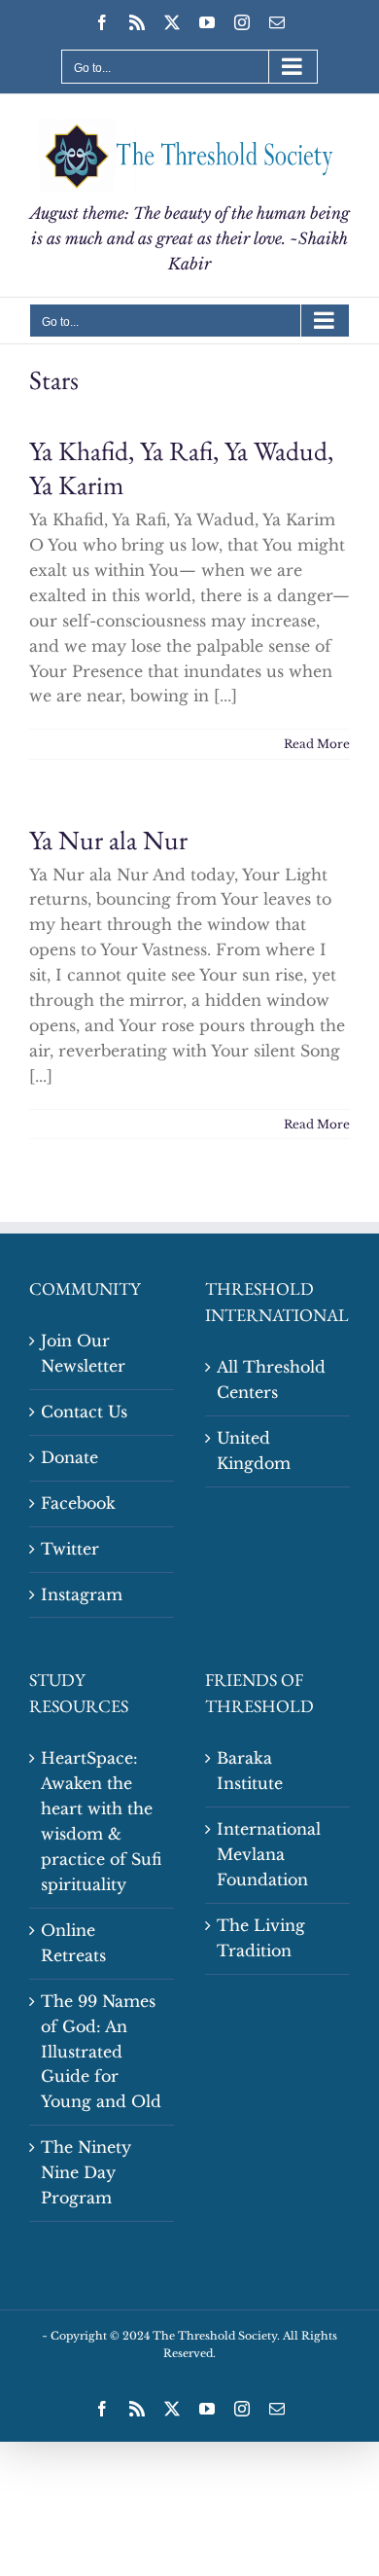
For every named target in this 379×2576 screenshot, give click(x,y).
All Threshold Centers (271, 1379)
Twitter (70, 1549)
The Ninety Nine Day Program (86, 2172)
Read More (317, 744)
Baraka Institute (250, 1771)
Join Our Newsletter (83, 1353)
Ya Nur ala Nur (108, 840)
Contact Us (84, 1412)
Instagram (82, 1594)
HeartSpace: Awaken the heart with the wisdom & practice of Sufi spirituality (101, 1821)
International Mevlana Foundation (269, 1854)
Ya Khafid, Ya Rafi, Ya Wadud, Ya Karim (181, 468)
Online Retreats (73, 1943)
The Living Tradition (261, 1938)
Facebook (78, 1503)
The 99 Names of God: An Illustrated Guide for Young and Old (101, 2052)
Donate (69, 1457)
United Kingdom (254, 1450)
